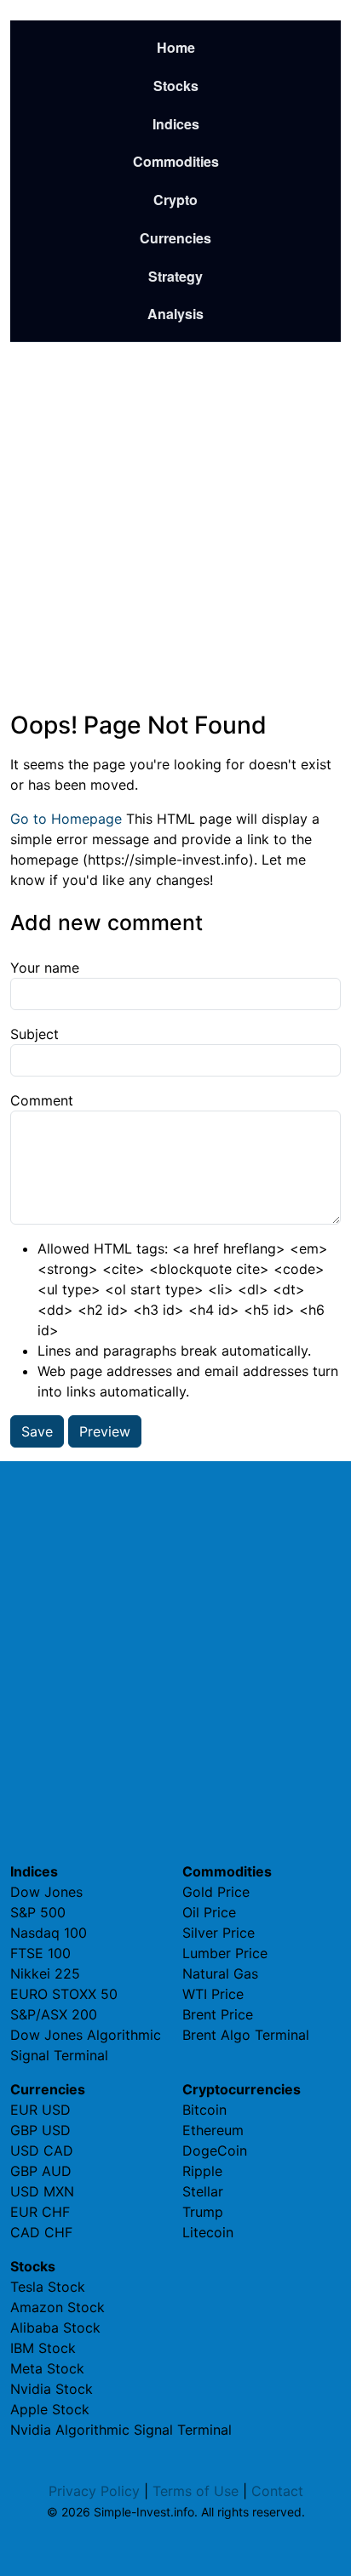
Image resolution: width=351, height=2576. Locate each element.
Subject (35, 1034)
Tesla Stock (48, 2287)
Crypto (175, 200)
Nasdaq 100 (49, 1933)
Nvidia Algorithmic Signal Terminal (121, 2430)
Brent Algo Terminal (246, 2035)
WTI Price (213, 1994)
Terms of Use (196, 2491)
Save (37, 1431)
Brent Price (218, 2014)
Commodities (176, 161)
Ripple (202, 2171)
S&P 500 (38, 1912)
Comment (42, 1100)
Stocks (176, 86)
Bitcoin (204, 2110)
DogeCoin (215, 2150)
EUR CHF (40, 2212)
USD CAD (42, 2150)
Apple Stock (50, 2409)
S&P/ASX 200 (54, 2014)
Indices (176, 124)
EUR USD (40, 2110)
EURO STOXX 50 (64, 1994)
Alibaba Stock (55, 2328)
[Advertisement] (175, 527)
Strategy (175, 276)
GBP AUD (41, 2171)
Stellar (203, 2191)
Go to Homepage (66, 819)
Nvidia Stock (52, 2389)
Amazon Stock (58, 2307)
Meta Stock (47, 2368)
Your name (45, 968)
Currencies (175, 238)
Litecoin (208, 2232)
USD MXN (42, 2191)
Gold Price (216, 1892)
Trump (203, 2212)
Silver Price (219, 1933)
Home (176, 47)
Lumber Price (225, 1953)
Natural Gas (220, 1973)
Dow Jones (46, 1892)
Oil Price (209, 1912)
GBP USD (40, 2130)
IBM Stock (43, 2348)
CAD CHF (41, 2232)
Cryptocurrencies (242, 2089)
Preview (105, 1431)
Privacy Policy (94, 2491)
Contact (277, 2491)
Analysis (175, 314)
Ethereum (213, 2130)
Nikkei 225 (45, 1973)
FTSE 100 (40, 1953)
